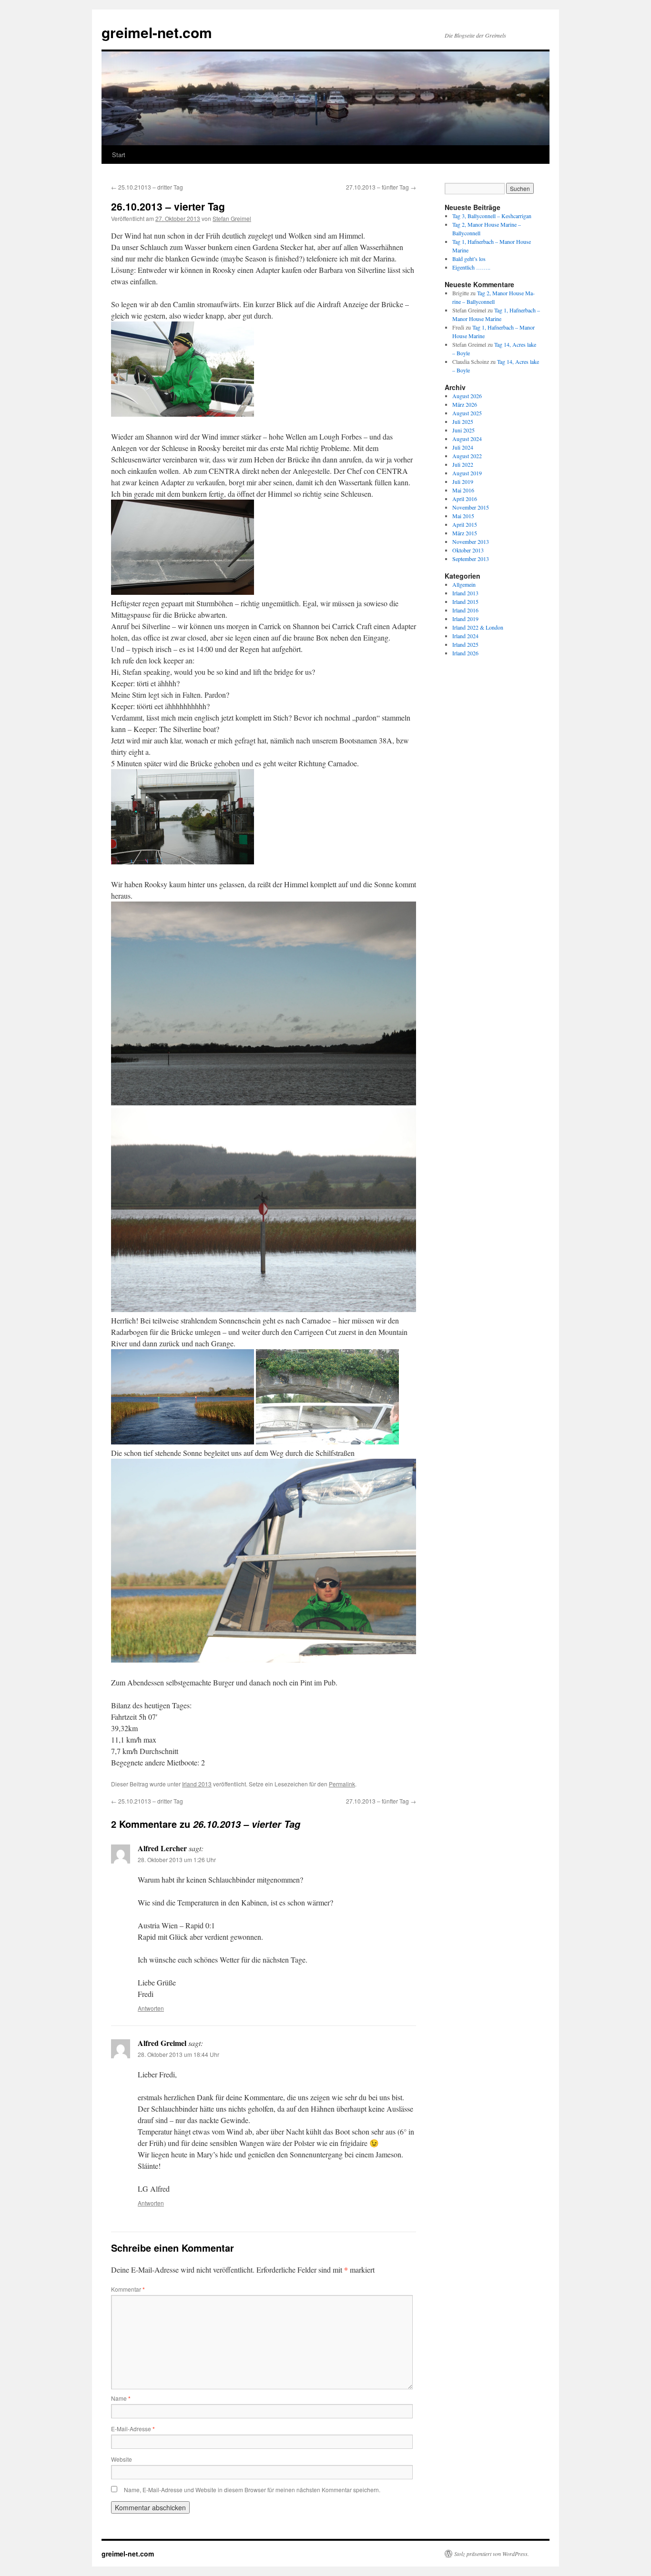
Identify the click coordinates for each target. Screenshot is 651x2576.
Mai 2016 (463, 490)
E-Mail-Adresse (133, 2429)
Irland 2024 (465, 636)
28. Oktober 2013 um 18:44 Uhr (178, 2054)
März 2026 (465, 404)
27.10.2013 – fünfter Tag (381, 187)
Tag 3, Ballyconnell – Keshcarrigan (492, 216)
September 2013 (471, 559)
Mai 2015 (463, 516)
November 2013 (471, 541)
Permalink (342, 1784)
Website (122, 2459)
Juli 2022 (463, 464)
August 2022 (467, 456)
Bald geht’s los (469, 259)
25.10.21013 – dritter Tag (147, 187)
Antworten (151, 2008)
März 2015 (465, 533)
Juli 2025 (463, 421)
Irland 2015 (465, 601)
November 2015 (471, 507)
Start (119, 155)
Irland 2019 (465, 619)
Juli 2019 (463, 481)
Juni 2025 (463, 430)
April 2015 (465, 524)
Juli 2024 (463, 447)
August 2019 (467, 473)
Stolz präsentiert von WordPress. (492, 2554)
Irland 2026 (465, 653)
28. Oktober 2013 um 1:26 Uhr (177, 1859)
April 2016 (465, 499)
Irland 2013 (197, 1784)
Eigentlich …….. (471, 267)
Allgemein (464, 584)
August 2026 (467, 396)
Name (121, 2398)
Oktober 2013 (468, 550)
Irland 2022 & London (478, 627)
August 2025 (467, 413)
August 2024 (467, 439)
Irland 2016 (465, 610)
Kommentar (128, 2289)
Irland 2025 (465, 644)
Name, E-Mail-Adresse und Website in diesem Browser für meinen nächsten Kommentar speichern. (252, 2490)
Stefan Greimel (232, 218)
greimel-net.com (157, 32)
